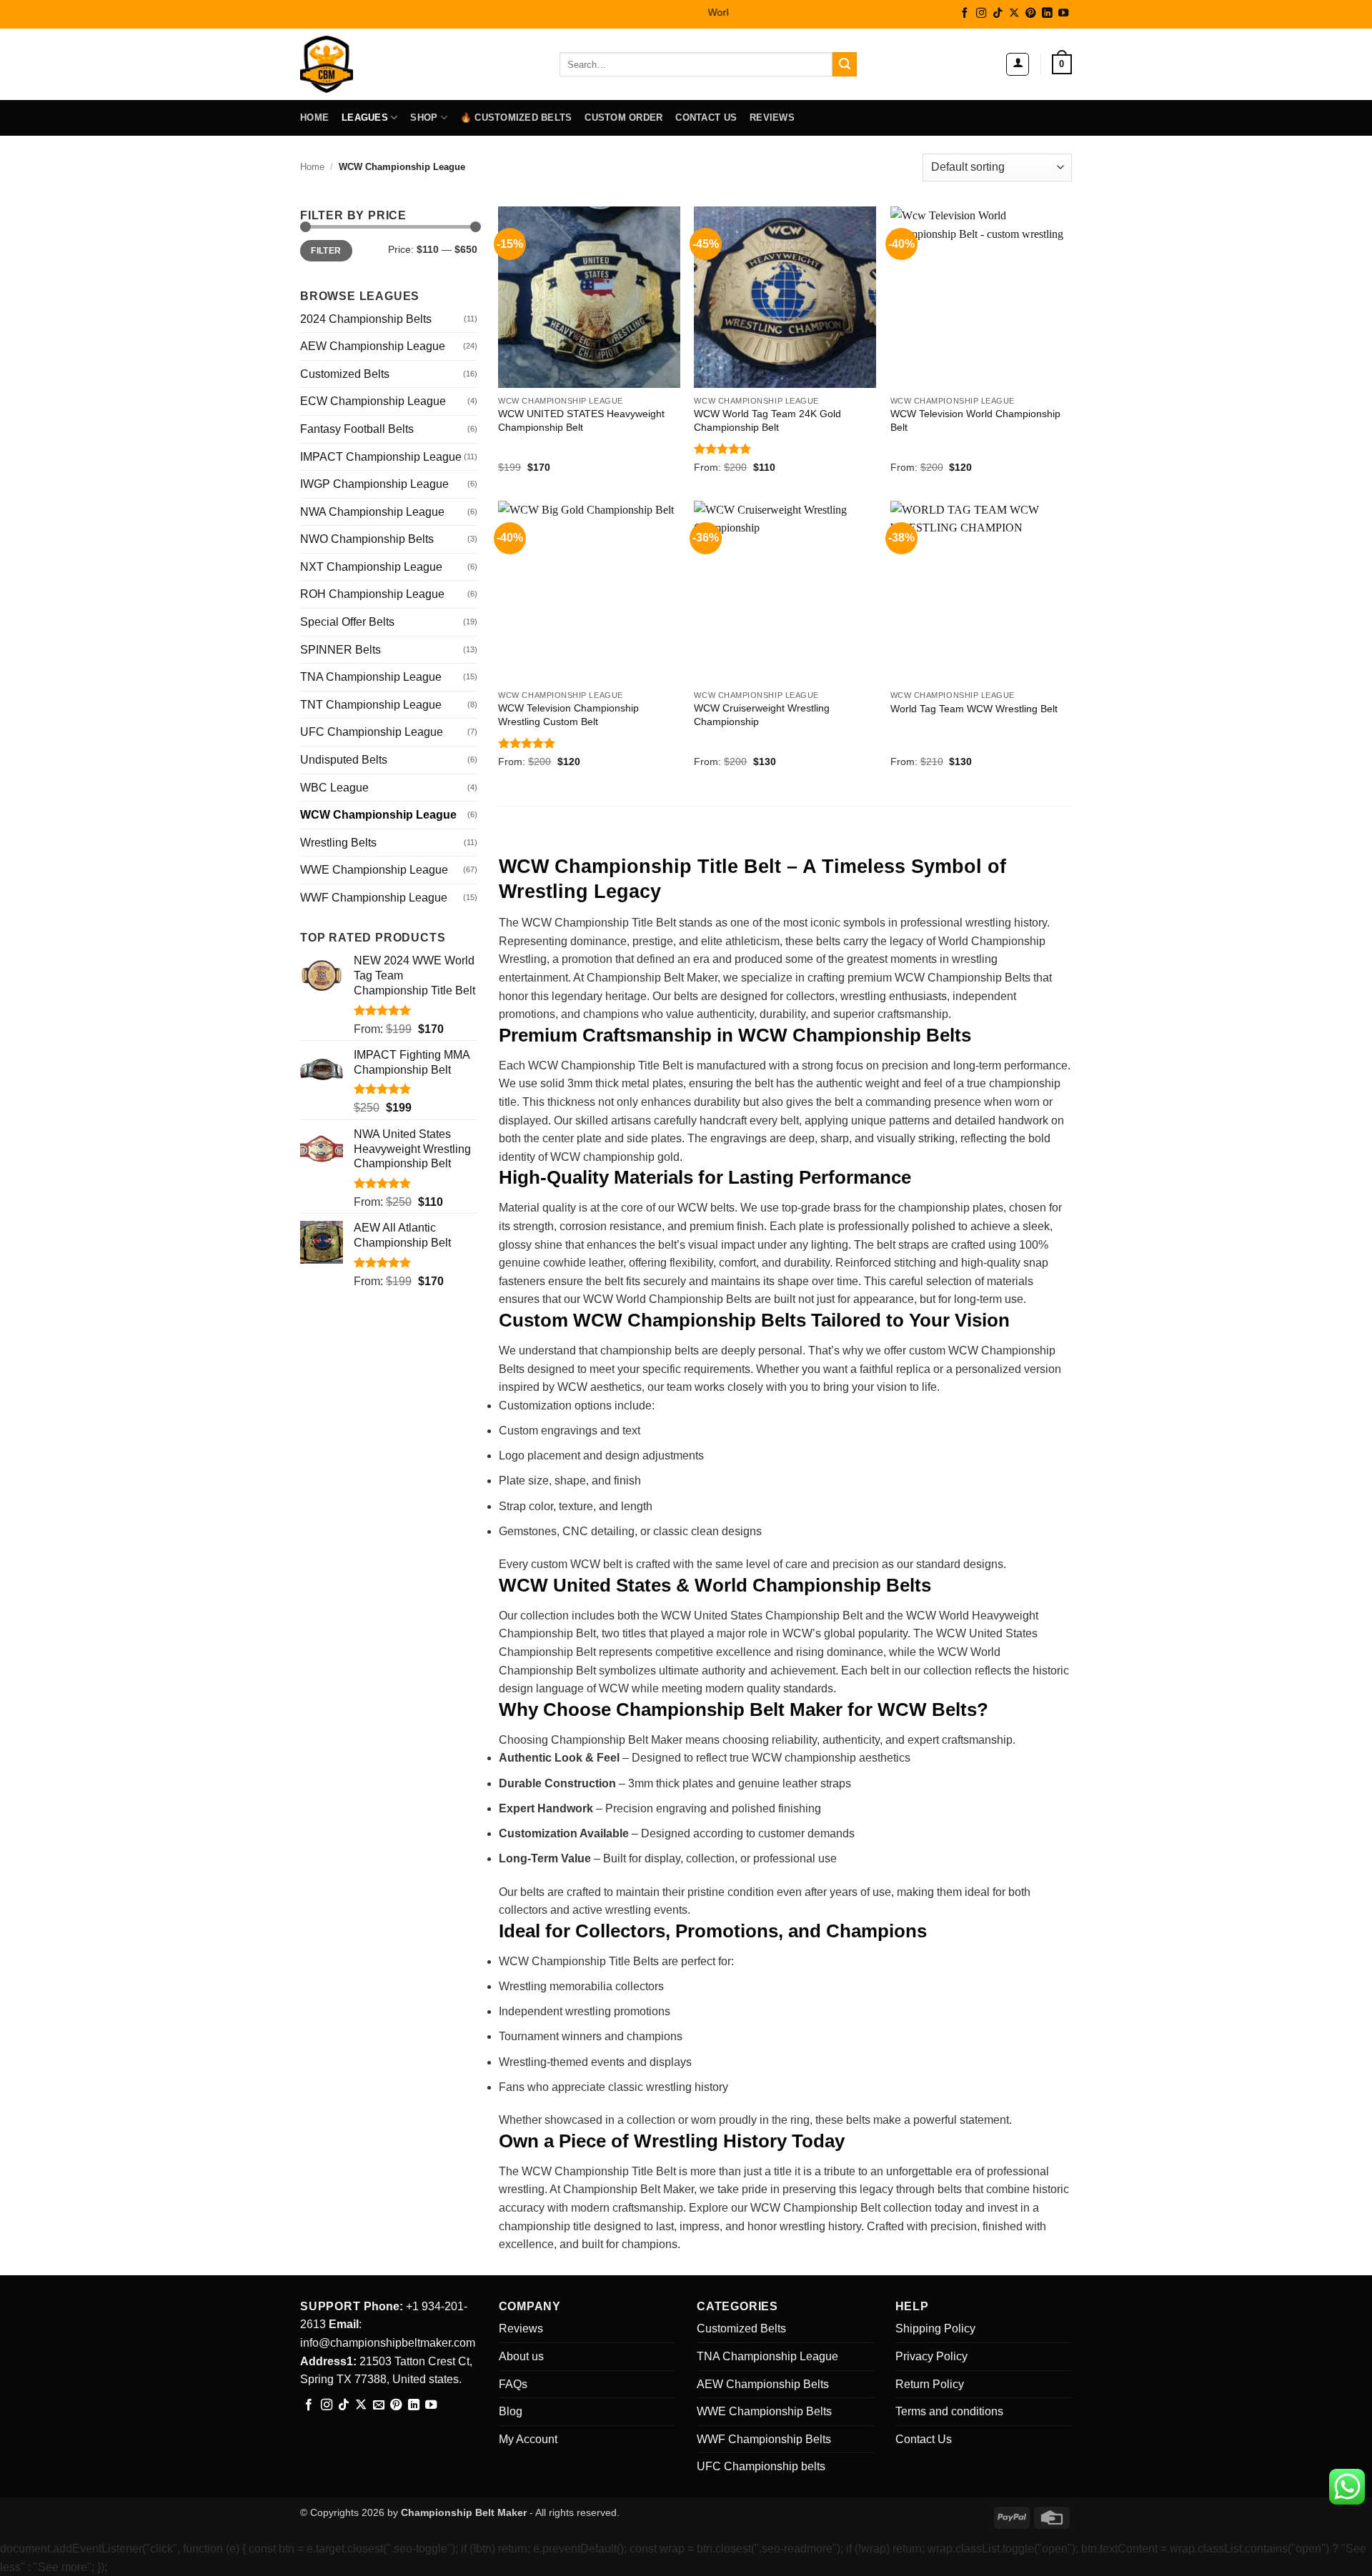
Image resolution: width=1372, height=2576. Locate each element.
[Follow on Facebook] (965, 14)
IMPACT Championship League (381, 457)
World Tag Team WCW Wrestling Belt (974, 709)
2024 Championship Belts (366, 319)
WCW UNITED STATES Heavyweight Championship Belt (581, 420)
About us (521, 2356)
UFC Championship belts (761, 2466)
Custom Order (623, 118)
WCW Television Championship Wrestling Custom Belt (568, 715)
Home (314, 118)
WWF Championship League (374, 898)
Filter (326, 251)
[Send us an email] (379, 2405)
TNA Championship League (371, 677)
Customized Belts (345, 374)
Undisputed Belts (344, 760)
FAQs (513, 2384)
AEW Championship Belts (763, 2384)
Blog (511, 2411)
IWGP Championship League (374, 484)
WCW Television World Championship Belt (975, 420)
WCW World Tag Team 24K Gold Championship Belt (767, 420)
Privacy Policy (931, 2356)
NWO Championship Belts (367, 539)
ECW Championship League (373, 401)
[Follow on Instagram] (981, 14)
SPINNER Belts (340, 650)
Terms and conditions (949, 2411)
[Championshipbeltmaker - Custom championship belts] (345, 64)
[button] (1018, 64)
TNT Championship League (371, 705)
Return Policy (930, 2384)
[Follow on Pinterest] (1030, 14)
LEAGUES (365, 118)
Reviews (772, 118)
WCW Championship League (378, 815)
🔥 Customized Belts (516, 118)
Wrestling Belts (338, 843)
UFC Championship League (372, 732)
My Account (528, 2439)
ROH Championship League (372, 594)
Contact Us (706, 118)
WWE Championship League (374, 870)
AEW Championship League (373, 346)
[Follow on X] (1014, 14)
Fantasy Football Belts (357, 429)
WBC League (334, 788)
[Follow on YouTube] (1063, 14)
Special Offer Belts (347, 622)
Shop (424, 118)
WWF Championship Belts (764, 2439)
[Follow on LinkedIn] (1047, 14)
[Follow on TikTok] (998, 14)
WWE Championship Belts (764, 2411)
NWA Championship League (372, 512)
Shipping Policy (935, 2328)
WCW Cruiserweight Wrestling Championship (762, 715)
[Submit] (845, 64)
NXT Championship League (371, 567)
